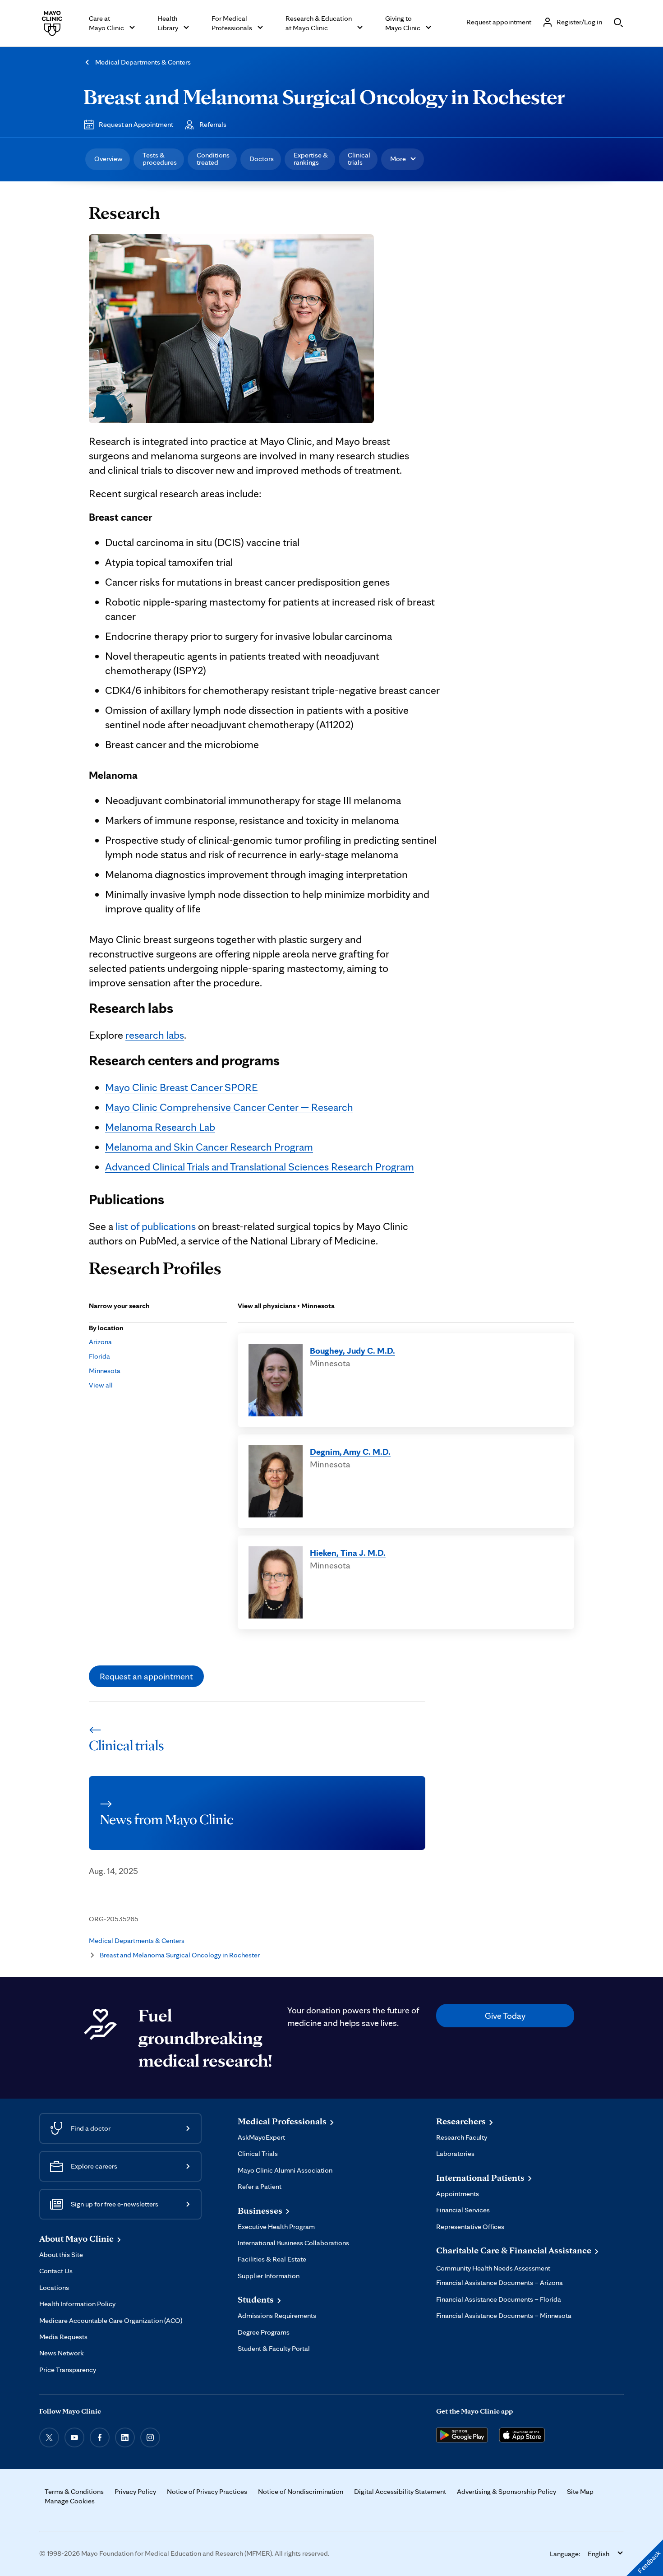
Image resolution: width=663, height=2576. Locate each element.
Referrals (213, 124)
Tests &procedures (160, 159)
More (398, 159)
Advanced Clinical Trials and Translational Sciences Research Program (260, 1167)
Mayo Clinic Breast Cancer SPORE (182, 1087)
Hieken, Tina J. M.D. (348, 1553)
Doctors (262, 159)
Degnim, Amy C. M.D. (350, 1452)
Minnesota (105, 1371)
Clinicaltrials (359, 159)
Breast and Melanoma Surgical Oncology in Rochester (324, 97)
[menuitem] (108, 159)
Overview (108, 159)
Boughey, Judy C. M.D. (352, 1350)
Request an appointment (146, 1676)
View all (101, 1385)
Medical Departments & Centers (143, 62)
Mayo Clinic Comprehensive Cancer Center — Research (229, 1107)
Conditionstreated (213, 159)
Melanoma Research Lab (160, 1127)
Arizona (100, 1342)
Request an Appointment (136, 124)
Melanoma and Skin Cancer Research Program (209, 1147)
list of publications (156, 1226)
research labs (155, 1035)
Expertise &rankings (311, 159)
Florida (99, 1356)
